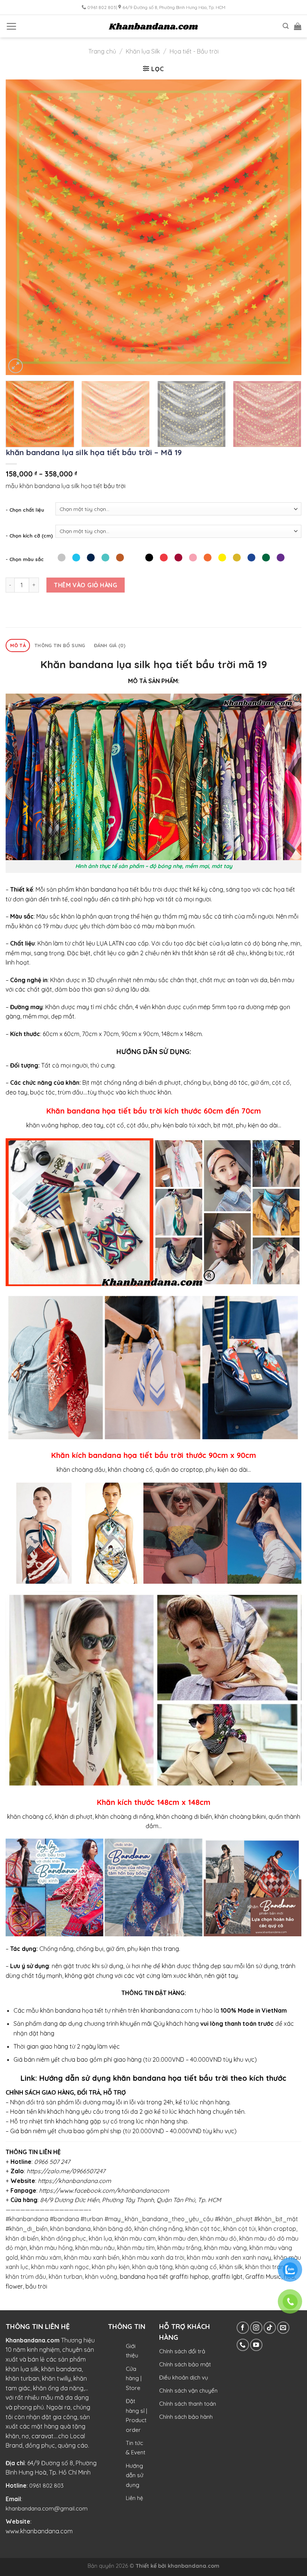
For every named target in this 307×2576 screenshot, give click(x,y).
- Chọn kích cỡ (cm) (29, 536)
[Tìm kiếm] (286, 26)
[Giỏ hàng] (298, 26)
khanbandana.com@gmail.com (47, 2508)
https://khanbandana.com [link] (75, 2181)
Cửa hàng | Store (134, 2378)
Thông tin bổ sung (60, 645)
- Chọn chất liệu (25, 510)
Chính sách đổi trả (182, 2351)
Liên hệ (134, 2498)
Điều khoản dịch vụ (184, 2377)
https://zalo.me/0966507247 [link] (66, 2171)
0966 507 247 (52, 2162)
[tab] (18, 645)
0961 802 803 (46, 2486)
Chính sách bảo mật (185, 2364)
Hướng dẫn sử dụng (135, 2475)
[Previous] (21, 227)
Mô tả (18, 645)
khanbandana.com (194, 2566)
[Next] (286, 227)
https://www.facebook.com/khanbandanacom (104, 2190)
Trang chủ (102, 51)
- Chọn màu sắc (25, 559)
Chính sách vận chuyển (188, 2391)
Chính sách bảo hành (186, 2417)
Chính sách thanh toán (188, 2404)
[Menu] (11, 26)
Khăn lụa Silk (143, 51)
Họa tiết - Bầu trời (194, 51)
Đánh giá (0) (110, 645)
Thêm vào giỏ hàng (86, 585)
